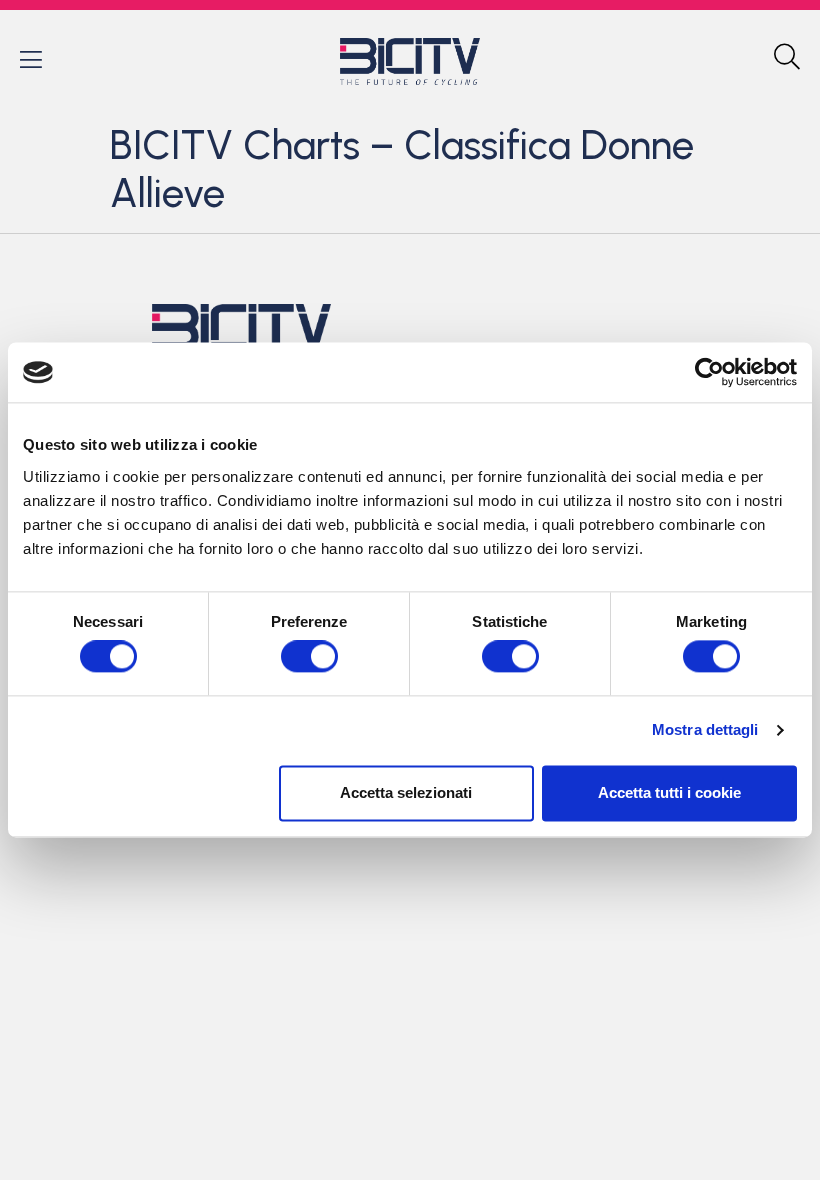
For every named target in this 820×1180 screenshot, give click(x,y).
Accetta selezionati (406, 792)
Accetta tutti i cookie (669, 792)
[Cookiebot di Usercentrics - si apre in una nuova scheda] (709, 372)
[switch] (309, 657)
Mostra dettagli (705, 730)
